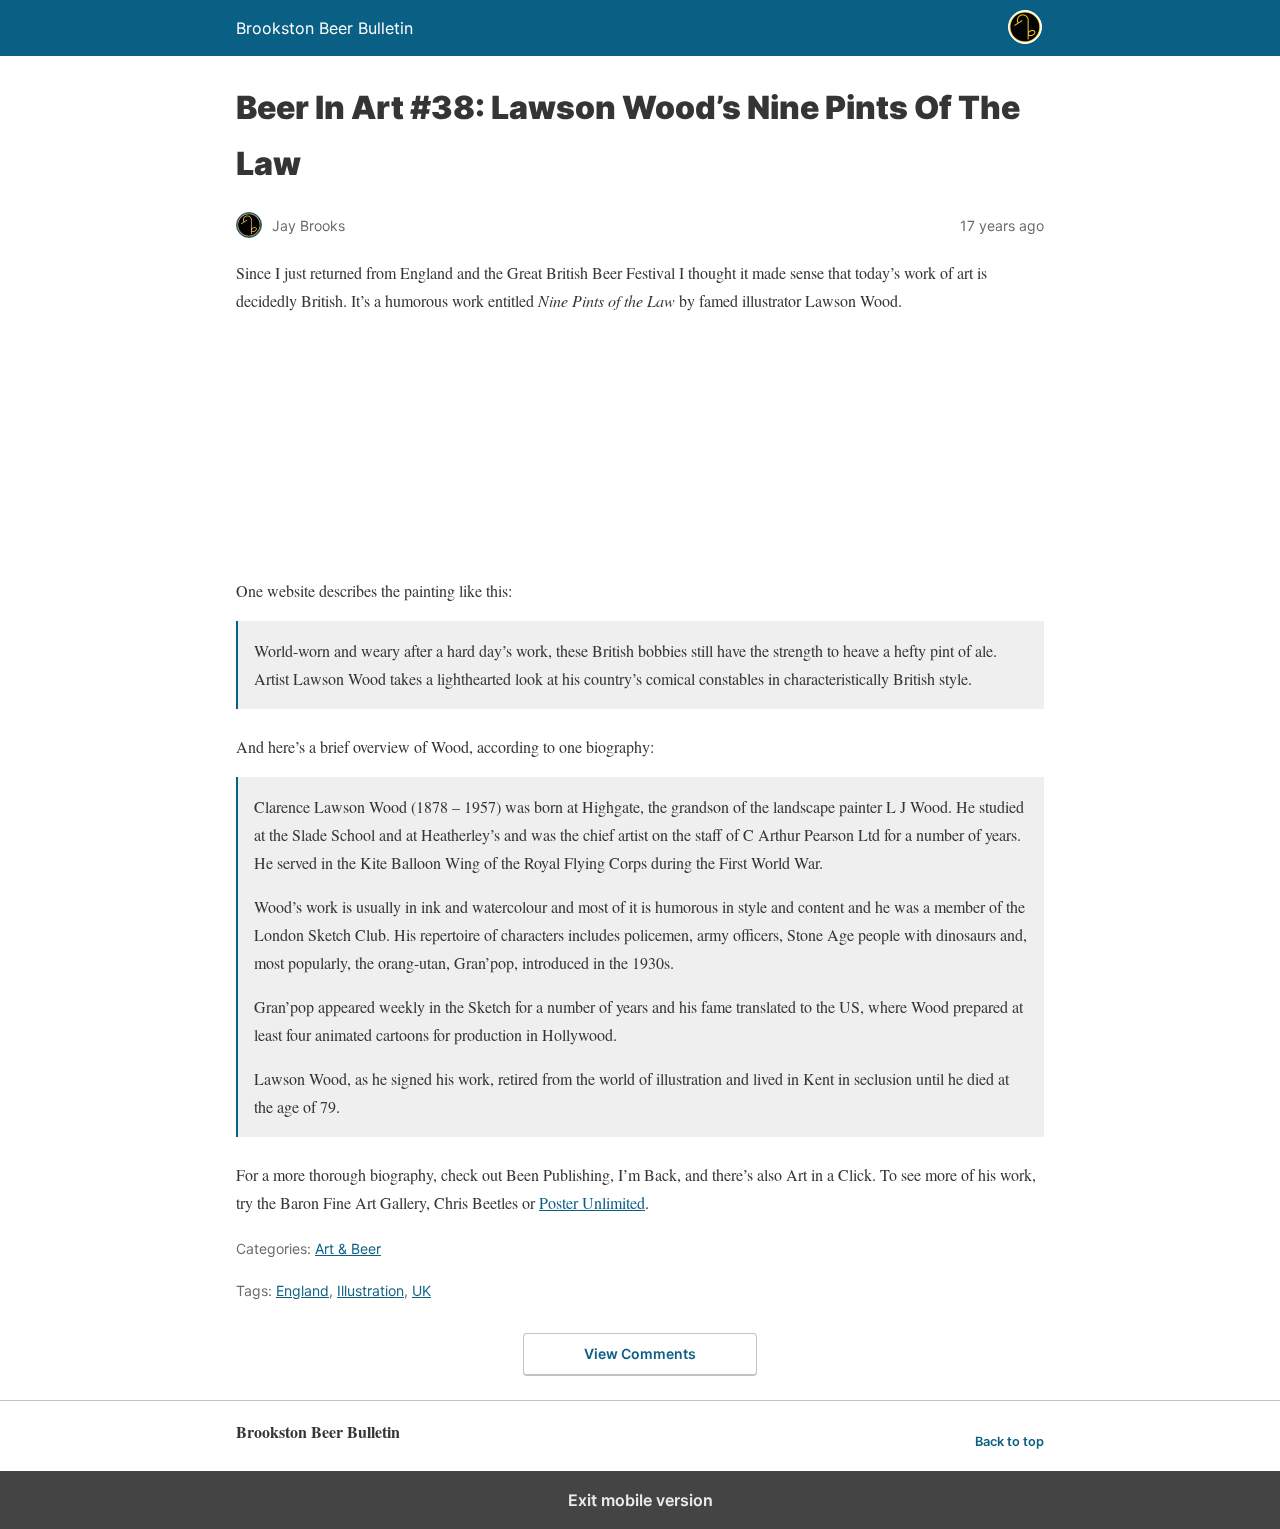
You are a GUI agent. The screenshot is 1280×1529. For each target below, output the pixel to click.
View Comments (640, 1353)
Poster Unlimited (592, 1202)
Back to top (1009, 1441)
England (302, 1290)
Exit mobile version (640, 1500)
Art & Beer (348, 1248)
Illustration (370, 1290)
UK (421, 1290)
